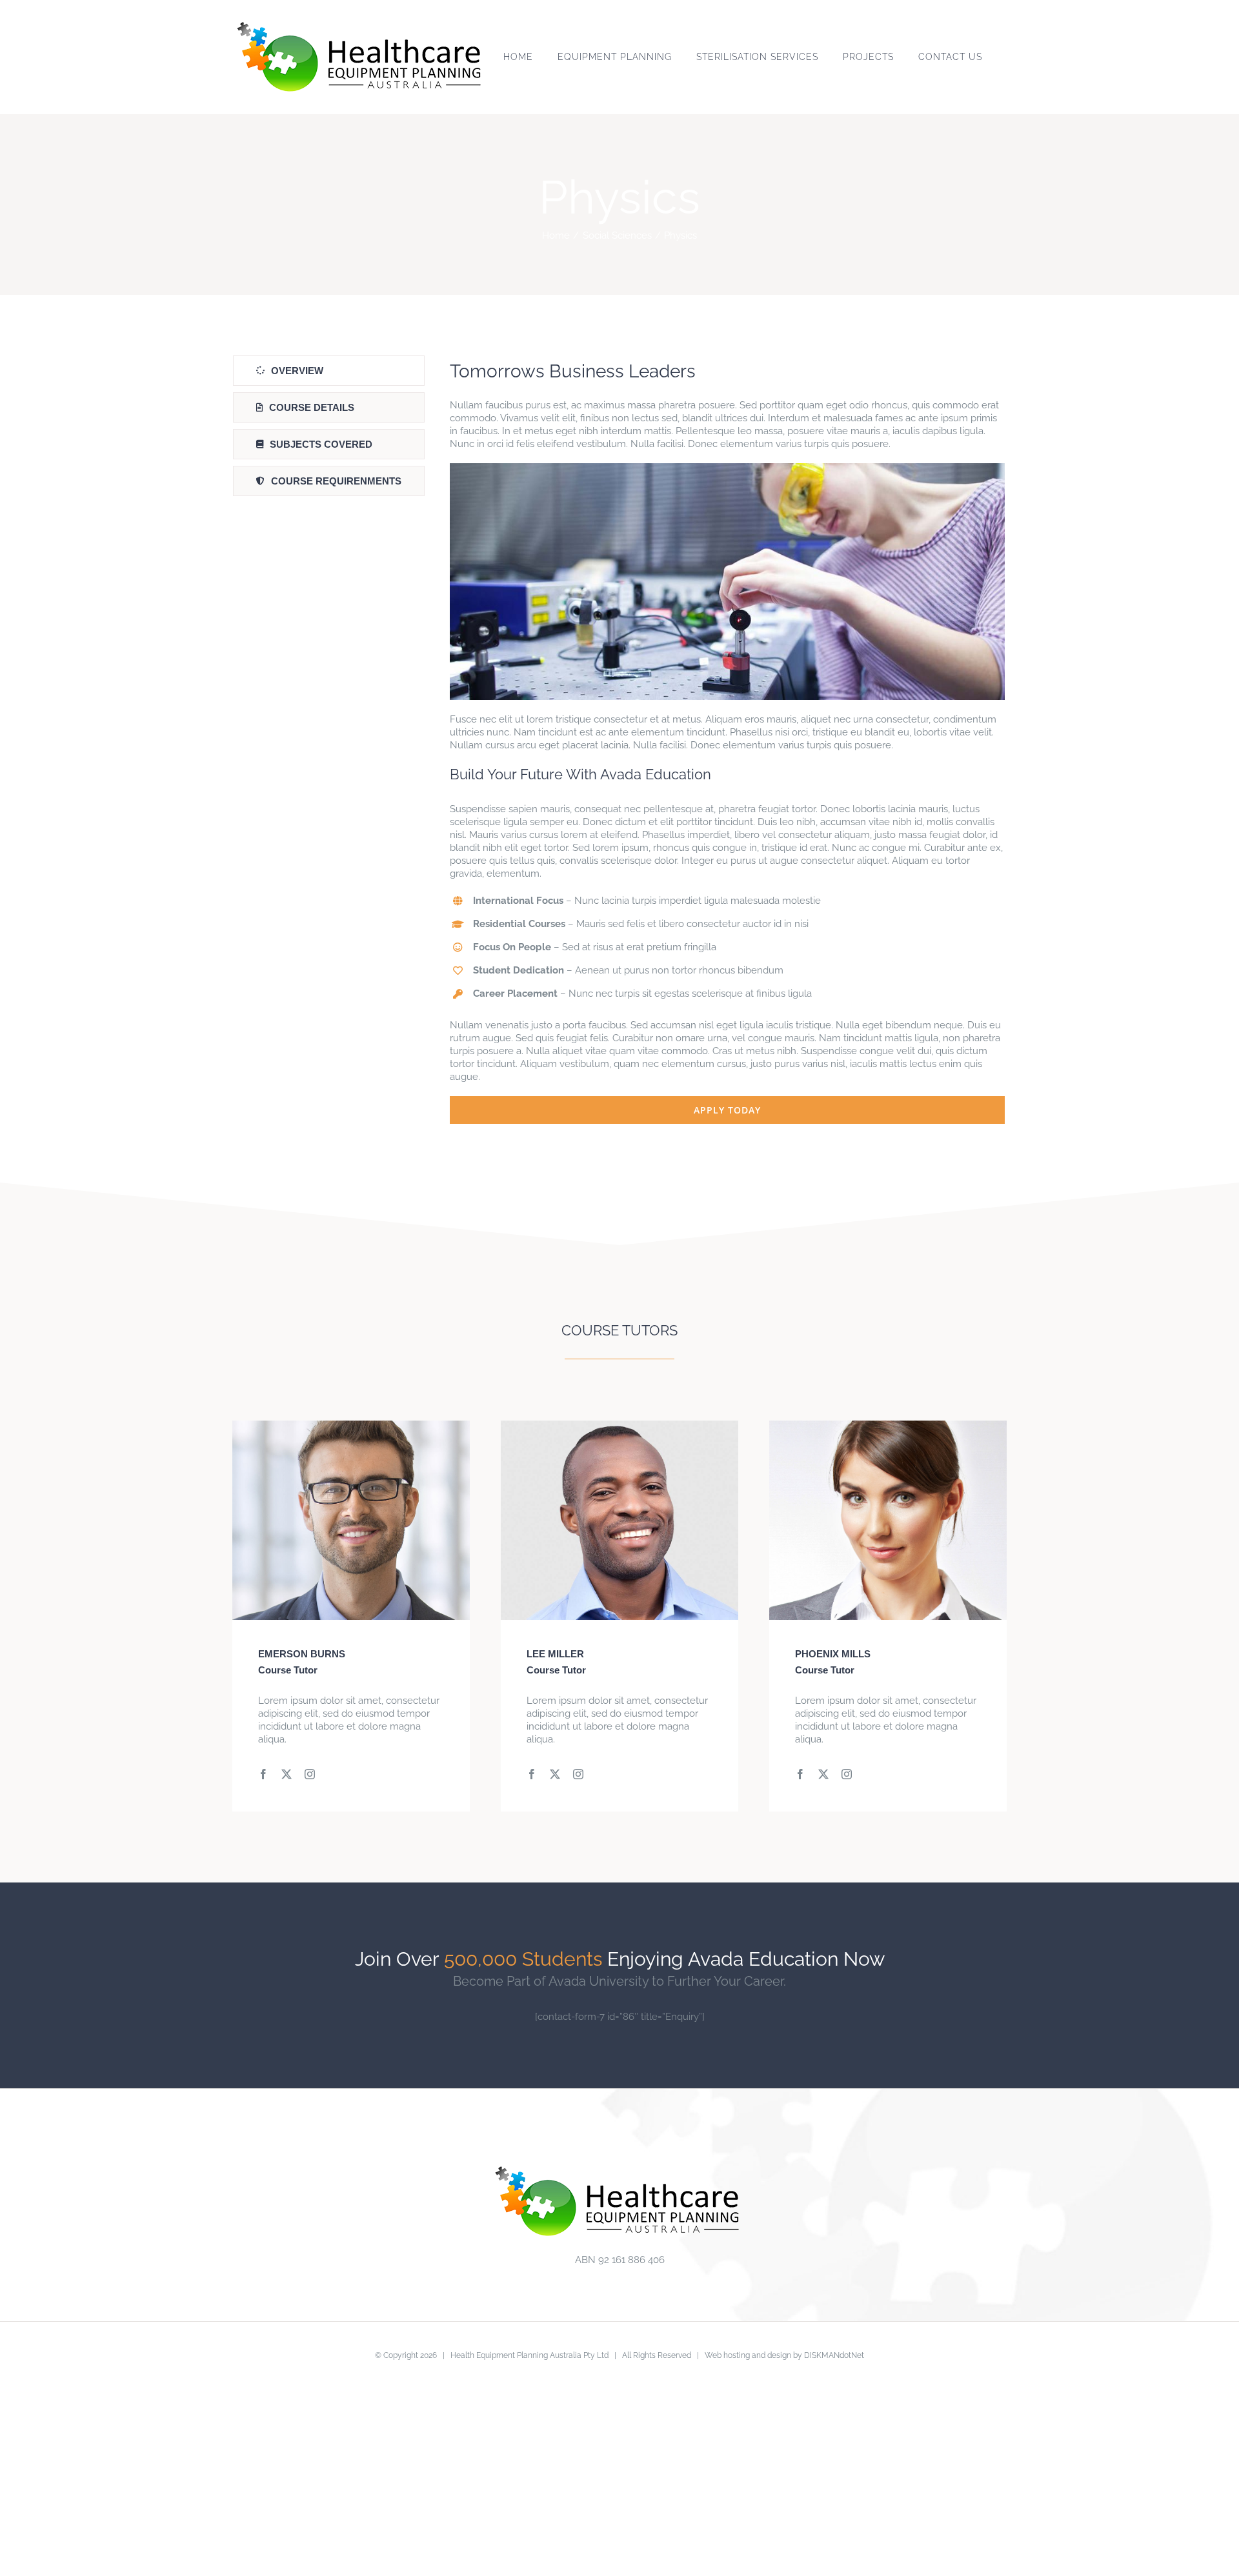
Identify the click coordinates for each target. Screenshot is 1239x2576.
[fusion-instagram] (310, 1774)
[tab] (329, 371)
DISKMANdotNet (834, 2355)
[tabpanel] (727, 740)
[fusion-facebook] (263, 1774)
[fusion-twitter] (287, 1774)
